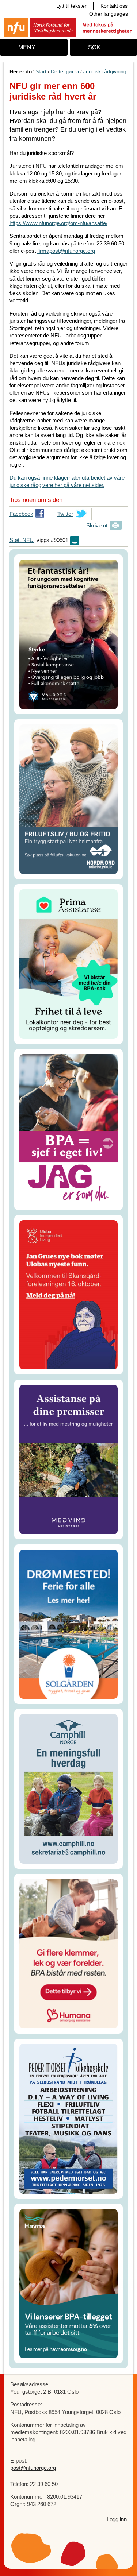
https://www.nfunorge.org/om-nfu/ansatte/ (58, 223)
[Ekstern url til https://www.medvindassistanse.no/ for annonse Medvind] (68, 1459)
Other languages (109, 14)
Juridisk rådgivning (105, 71)
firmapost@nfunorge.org (66, 251)
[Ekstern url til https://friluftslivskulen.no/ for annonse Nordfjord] (68, 799)
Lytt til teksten (72, 6)
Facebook (21, 515)
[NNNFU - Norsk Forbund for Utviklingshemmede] (68, 27)
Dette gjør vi (65, 71)
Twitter (65, 515)
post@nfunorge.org (33, 2468)
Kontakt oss (114, 6)
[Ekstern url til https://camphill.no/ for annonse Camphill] (68, 1788)
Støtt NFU (22, 540)
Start (41, 71)
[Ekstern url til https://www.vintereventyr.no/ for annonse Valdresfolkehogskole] (68, 634)
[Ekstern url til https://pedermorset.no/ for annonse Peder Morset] (68, 2118)
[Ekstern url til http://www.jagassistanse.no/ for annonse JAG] (68, 1129)
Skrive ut (97, 525)
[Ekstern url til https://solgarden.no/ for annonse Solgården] (68, 1623)
